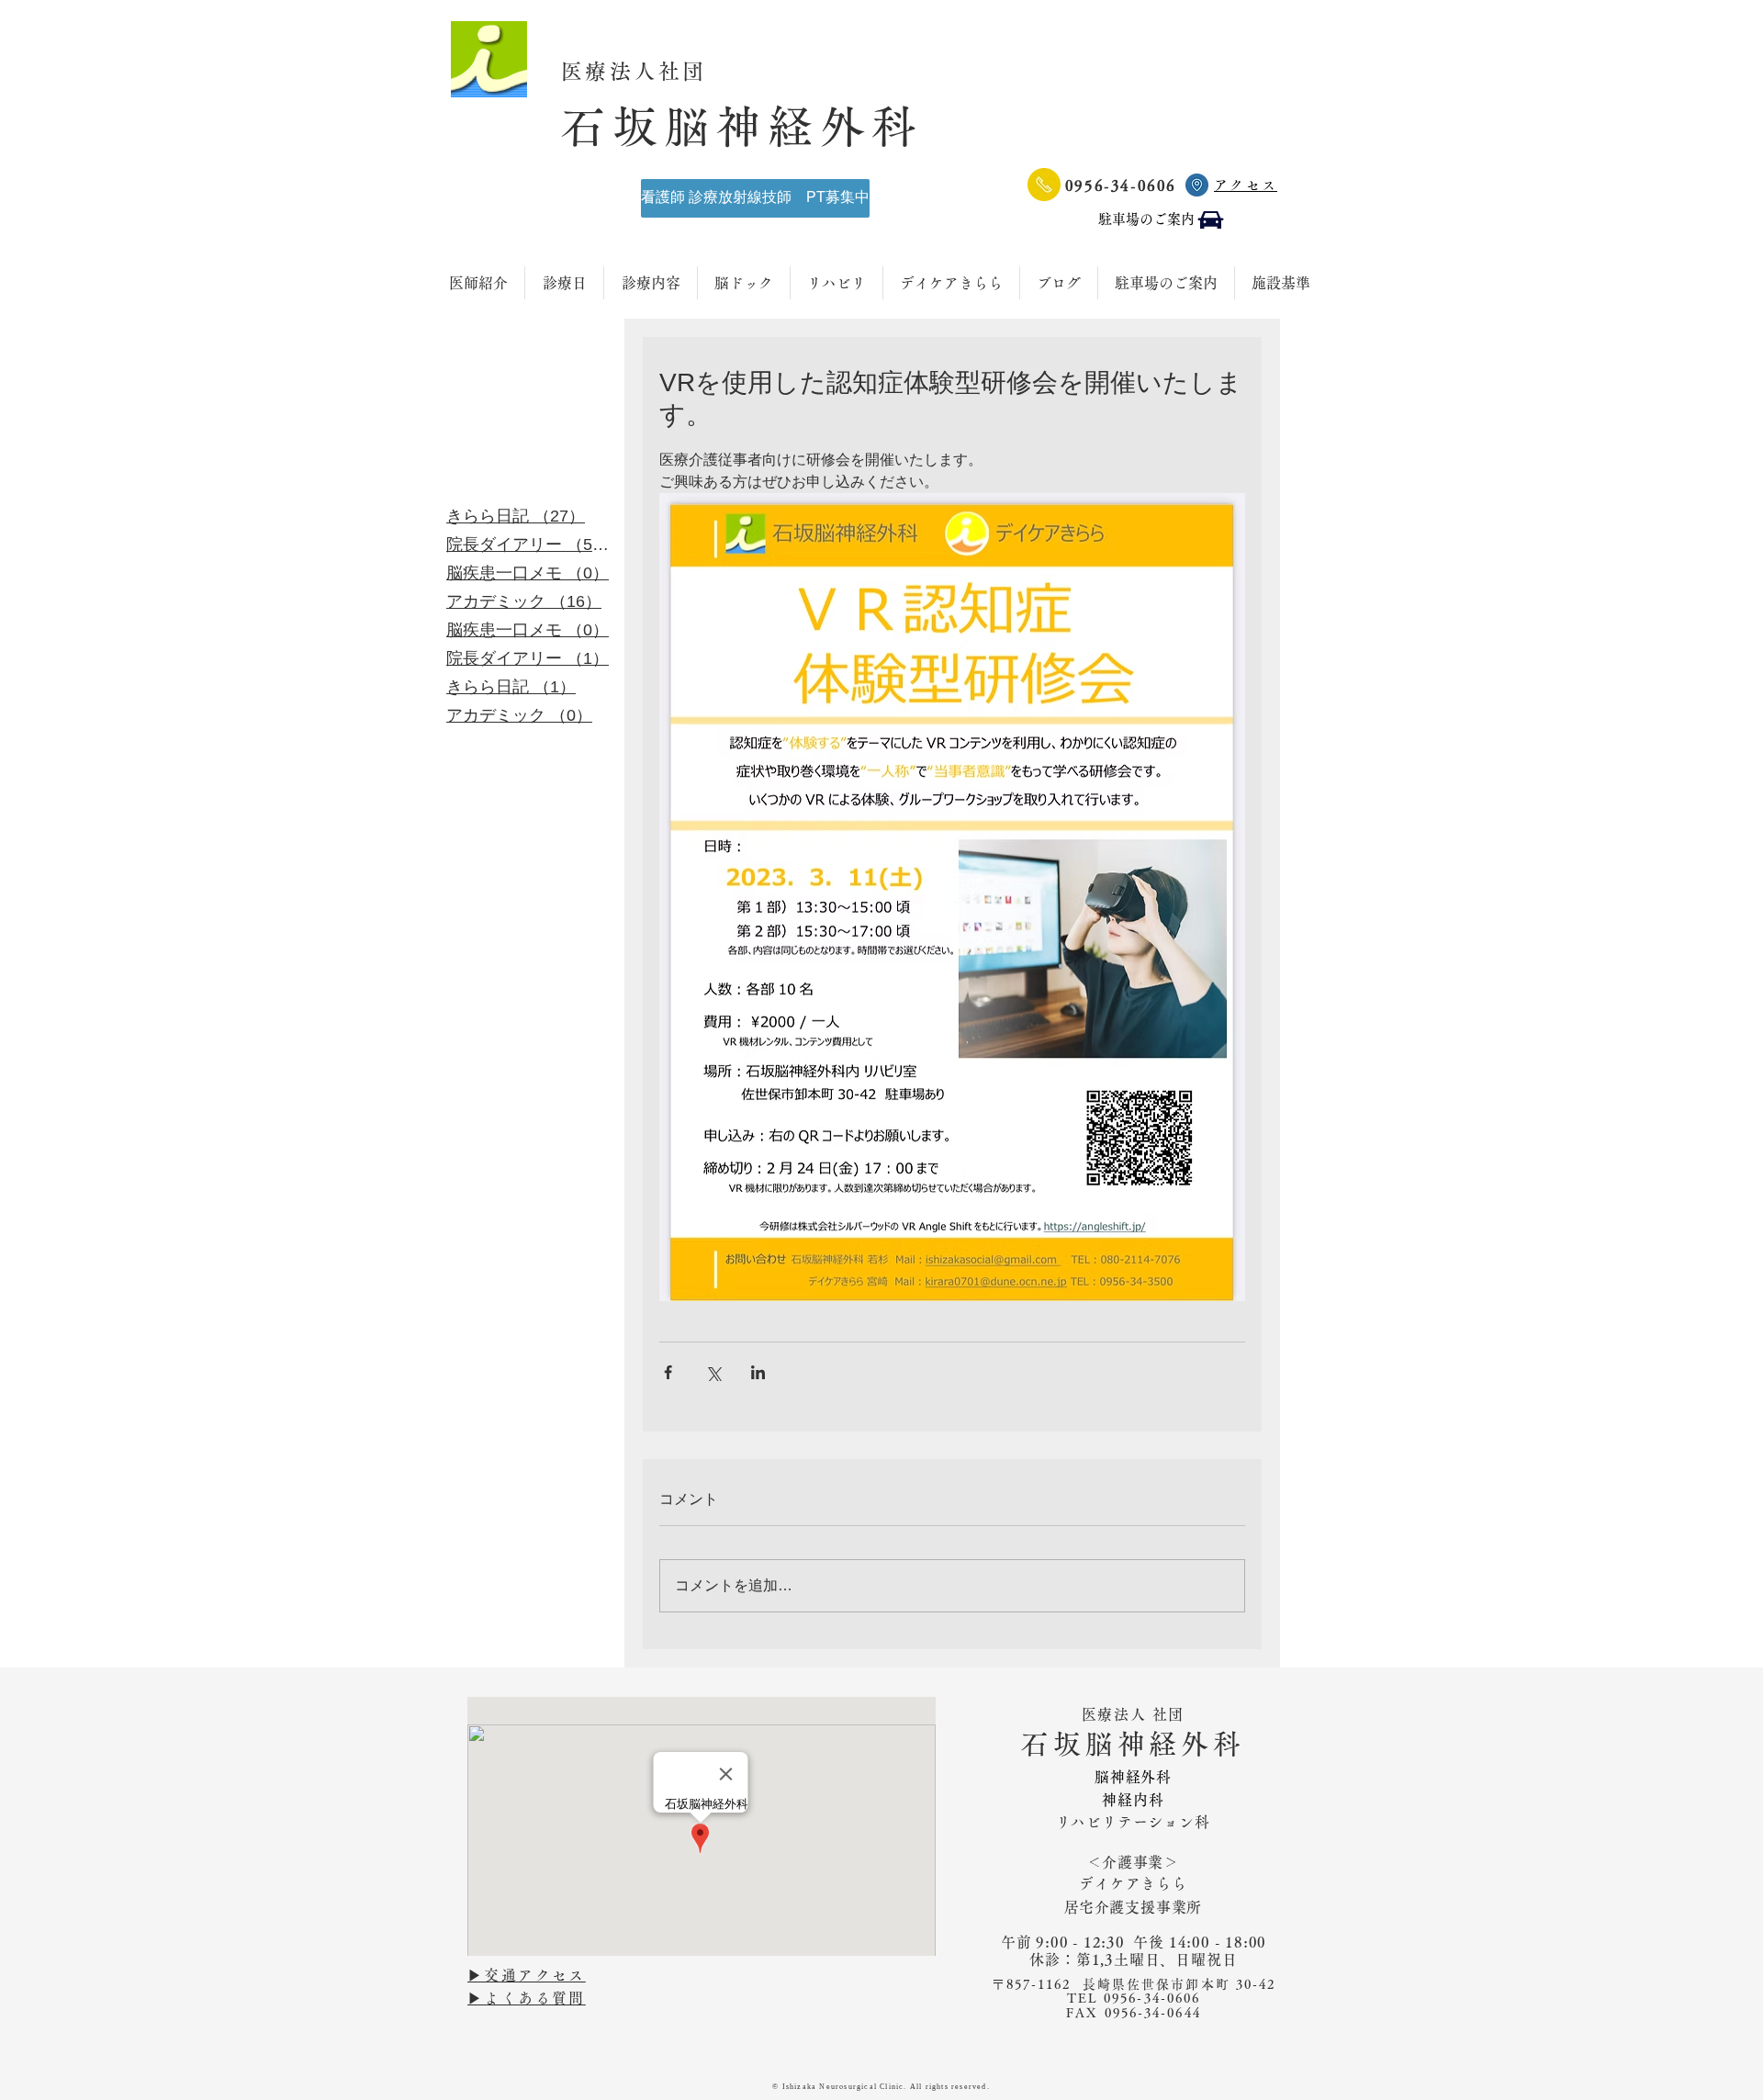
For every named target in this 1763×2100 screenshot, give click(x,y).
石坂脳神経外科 (742, 126)
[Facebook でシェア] (668, 1372)
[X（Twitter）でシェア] (713, 1372)
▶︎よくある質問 (527, 1998)
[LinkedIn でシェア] (758, 1372)
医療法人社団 (647, 71)
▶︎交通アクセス (527, 1975)
